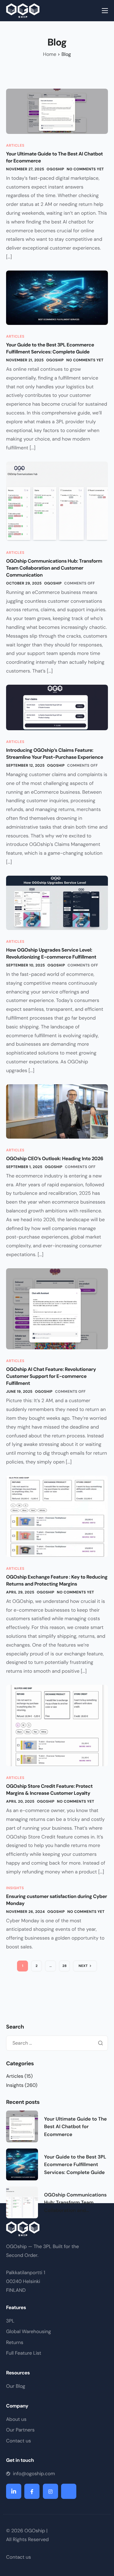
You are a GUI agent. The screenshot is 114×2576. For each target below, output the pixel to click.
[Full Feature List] (57, 2355)
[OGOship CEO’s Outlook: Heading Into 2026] (57, 1111)
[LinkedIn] (14, 2491)
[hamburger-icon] (105, 11)
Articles (15, 145)
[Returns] (57, 2344)
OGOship (55, 169)
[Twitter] (69, 2491)
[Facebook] (32, 2491)
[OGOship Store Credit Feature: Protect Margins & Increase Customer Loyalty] (57, 1725)
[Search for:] (57, 2043)
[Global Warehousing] (57, 2333)
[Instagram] (50, 2491)
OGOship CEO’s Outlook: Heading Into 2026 (55, 1159)
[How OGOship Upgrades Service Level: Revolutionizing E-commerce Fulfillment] (57, 902)
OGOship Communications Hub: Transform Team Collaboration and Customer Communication (54, 568)
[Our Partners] (57, 2431)
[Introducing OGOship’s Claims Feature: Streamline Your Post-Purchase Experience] (57, 707)
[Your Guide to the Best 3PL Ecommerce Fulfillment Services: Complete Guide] (57, 297)
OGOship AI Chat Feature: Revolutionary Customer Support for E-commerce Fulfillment (51, 1376)
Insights (15, 1888)
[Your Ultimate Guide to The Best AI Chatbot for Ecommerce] (57, 111)
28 (64, 1966)
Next (83, 1966)
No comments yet (85, 169)
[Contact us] (57, 2442)
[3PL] (57, 2322)
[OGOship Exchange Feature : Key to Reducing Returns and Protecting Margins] (57, 1516)
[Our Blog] (57, 2388)
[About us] (57, 2421)
